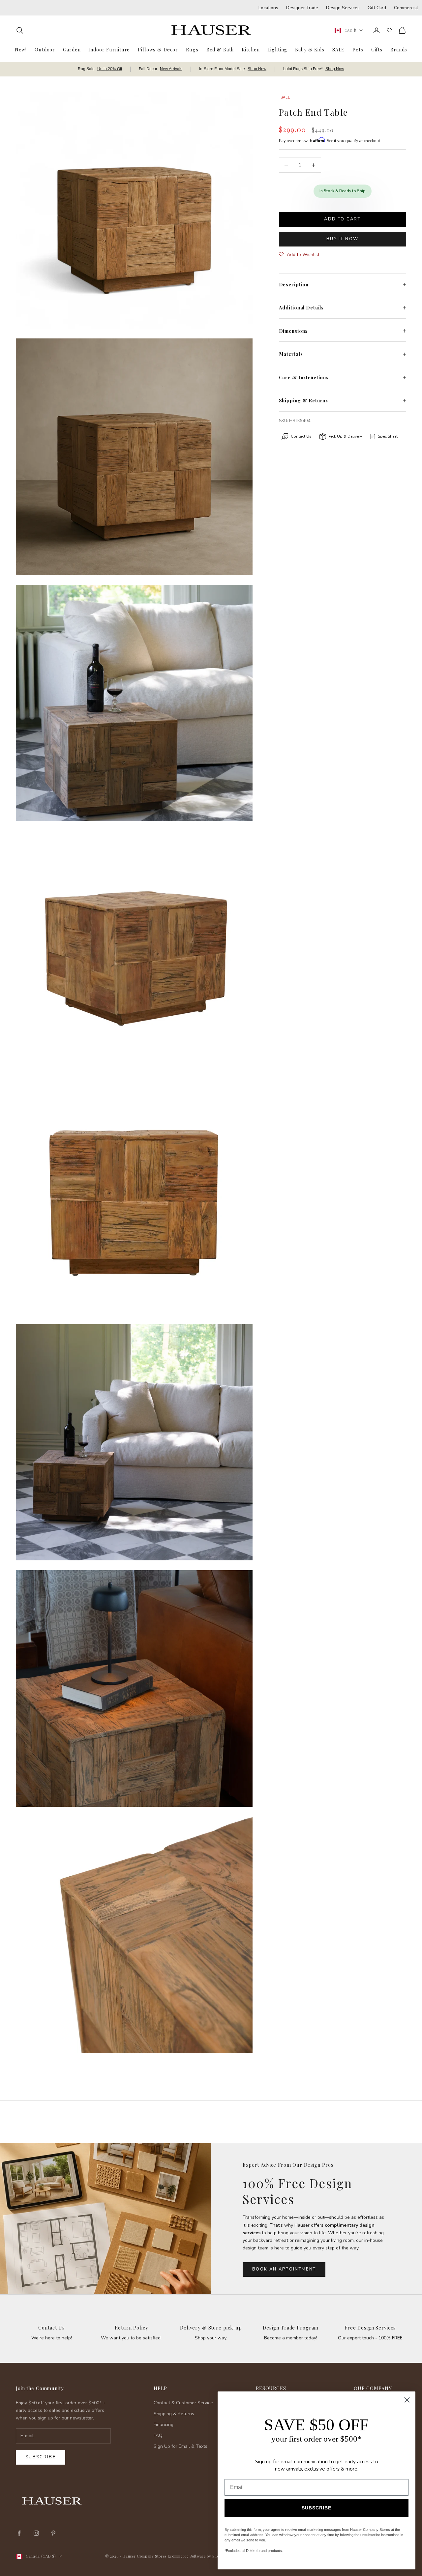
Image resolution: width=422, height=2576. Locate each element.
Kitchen (251, 49)
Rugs (192, 49)
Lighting (277, 49)
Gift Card (377, 8)
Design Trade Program (291, 2328)
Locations (268, 8)
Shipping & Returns (174, 2414)
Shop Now (257, 69)
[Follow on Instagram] (36, 2533)
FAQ (158, 2435)
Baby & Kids (310, 49)
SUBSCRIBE (316, 2508)
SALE (338, 49)
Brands (399, 49)
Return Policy (131, 2328)
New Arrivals (171, 69)
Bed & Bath (220, 49)
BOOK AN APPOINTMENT (284, 2269)
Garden (72, 49)
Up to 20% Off (110, 69)
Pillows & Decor (158, 49)
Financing (164, 2425)
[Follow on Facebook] (19, 2533)
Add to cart (342, 219)
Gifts (377, 49)
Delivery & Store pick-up (211, 2328)
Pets (358, 49)
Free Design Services (370, 2328)
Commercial (406, 8)
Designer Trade (302, 8)
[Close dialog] (407, 2400)
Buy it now (342, 239)
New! (21, 49)
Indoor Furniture (109, 49)
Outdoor (45, 49)
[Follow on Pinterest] (53, 2533)
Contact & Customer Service (183, 2403)
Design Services (343, 8)
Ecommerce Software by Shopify (197, 2556)
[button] (299, 255)
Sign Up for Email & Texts (181, 2446)
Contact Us (52, 2328)
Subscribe (41, 2457)
